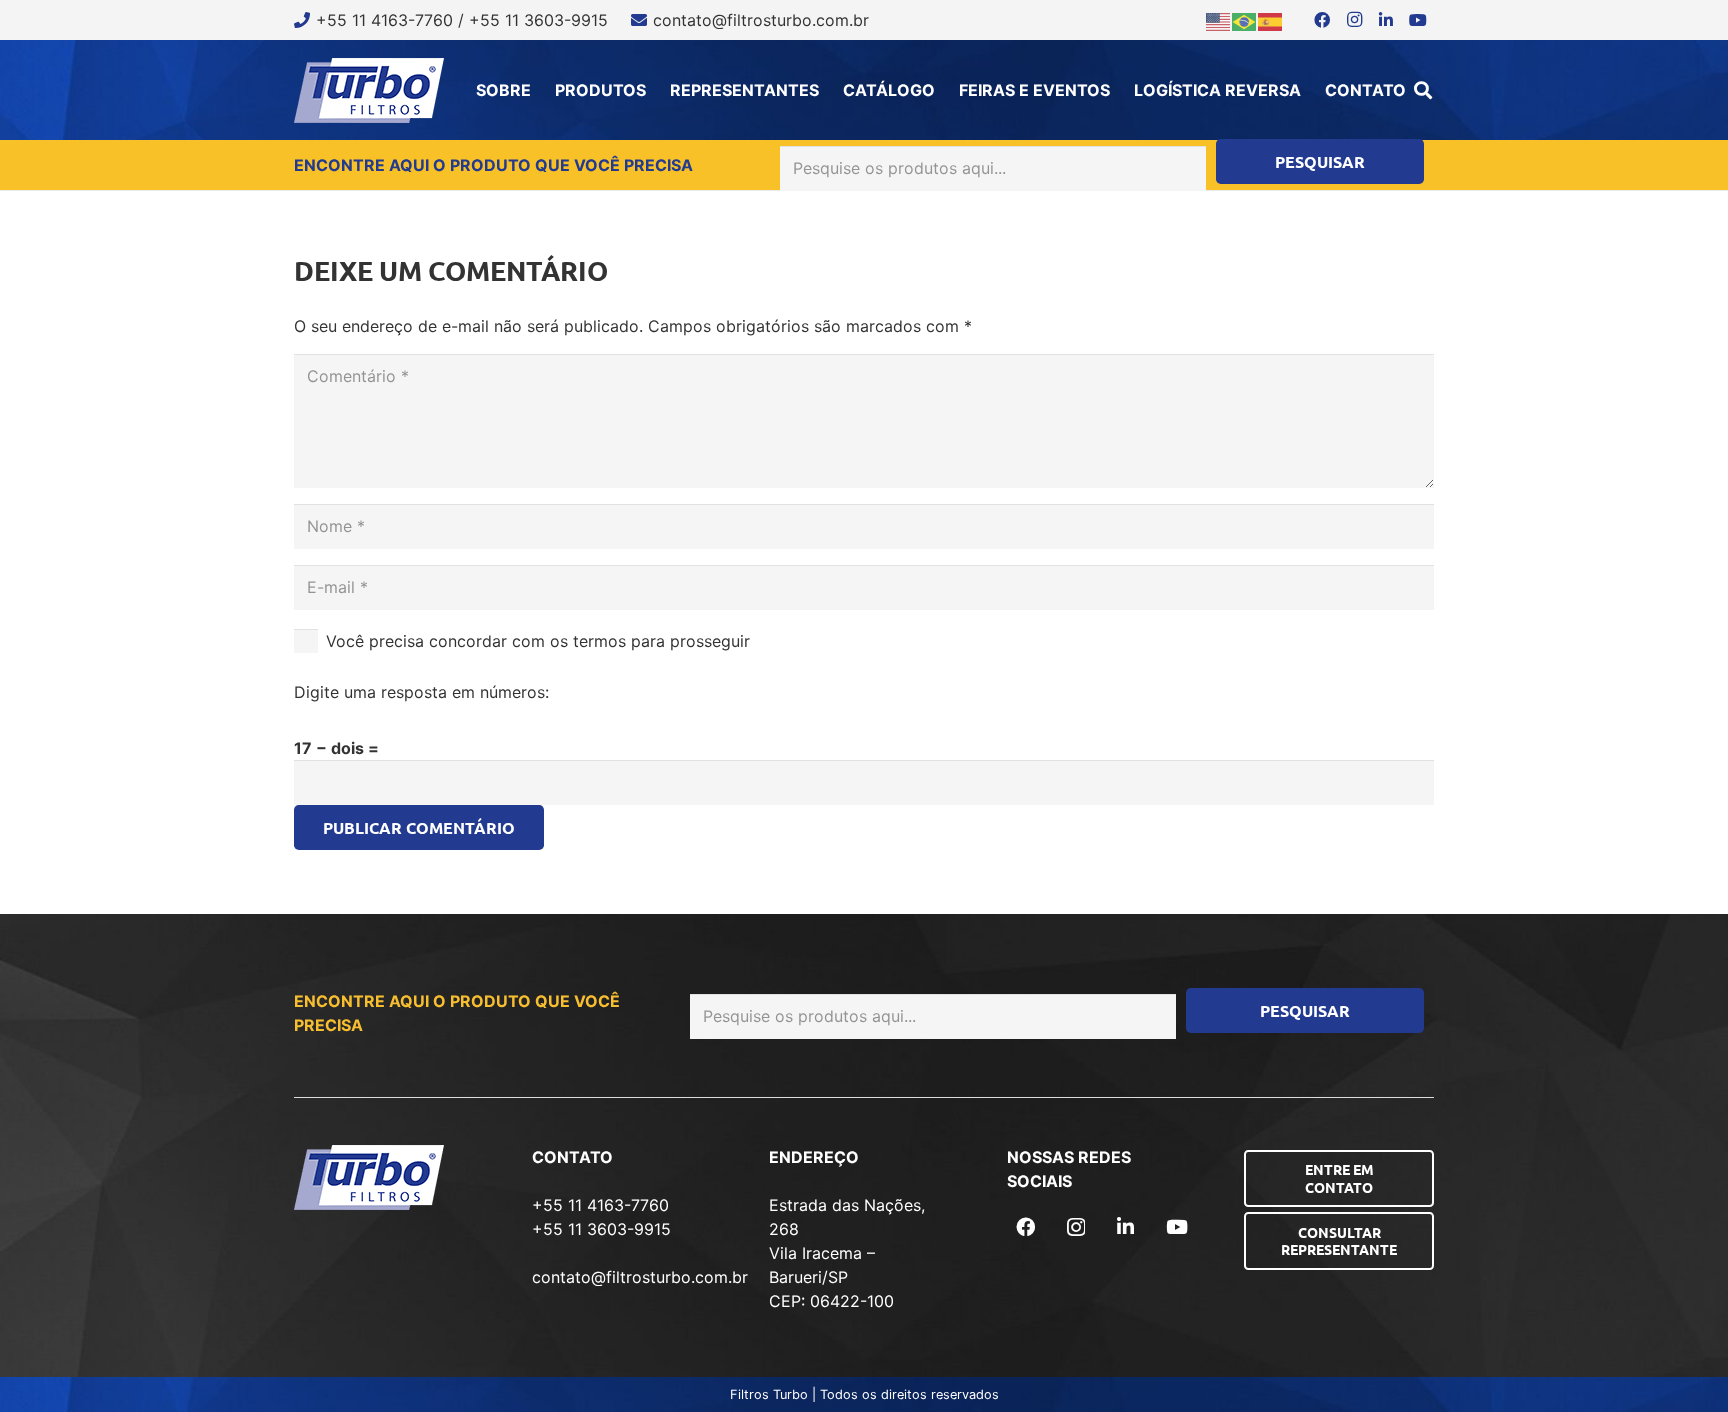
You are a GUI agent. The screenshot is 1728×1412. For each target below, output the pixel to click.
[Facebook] (1322, 20)
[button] (1423, 90)
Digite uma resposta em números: (421, 692)
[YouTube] (1418, 20)
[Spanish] (1271, 20)
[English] (1219, 20)
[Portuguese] (1245, 20)
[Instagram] (1354, 20)
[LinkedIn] (1386, 20)
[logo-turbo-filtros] (369, 90)
